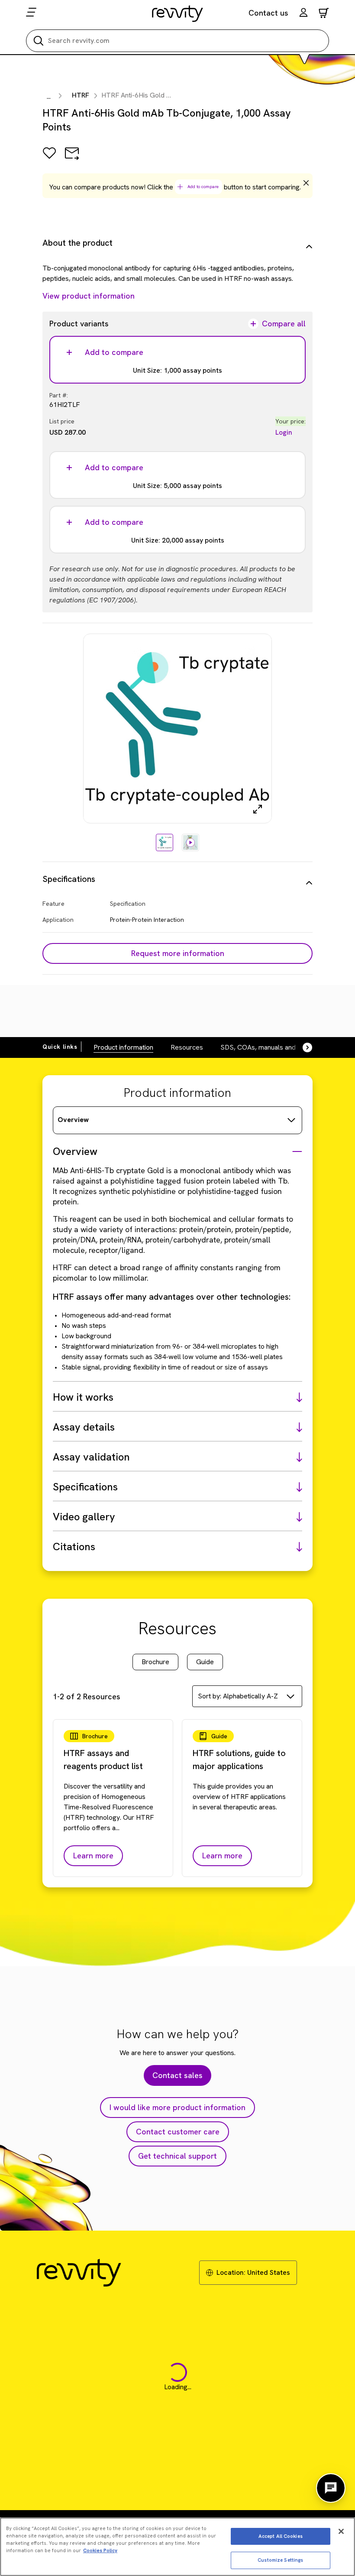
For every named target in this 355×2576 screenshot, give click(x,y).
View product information (89, 296)
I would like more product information (177, 2107)
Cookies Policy (100, 2550)
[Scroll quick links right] (302, 1047)
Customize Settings (280, 2560)
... (49, 96)
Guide (205, 1662)
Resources (187, 1047)
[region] (177, 2547)
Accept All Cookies (281, 2536)
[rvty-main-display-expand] (258, 809)
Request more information (178, 953)
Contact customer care (178, 2132)
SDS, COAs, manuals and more (267, 1047)
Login (284, 432)
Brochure (155, 1662)
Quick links (60, 1047)
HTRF (81, 95)
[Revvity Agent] (331, 2488)
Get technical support (177, 2156)
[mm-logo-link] (178, 13)
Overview (73, 1120)
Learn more (93, 1856)
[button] (303, 14)
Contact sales (177, 2075)
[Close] (341, 2531)
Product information (123, 1047)
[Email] (72, 159)
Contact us (268, 13)
